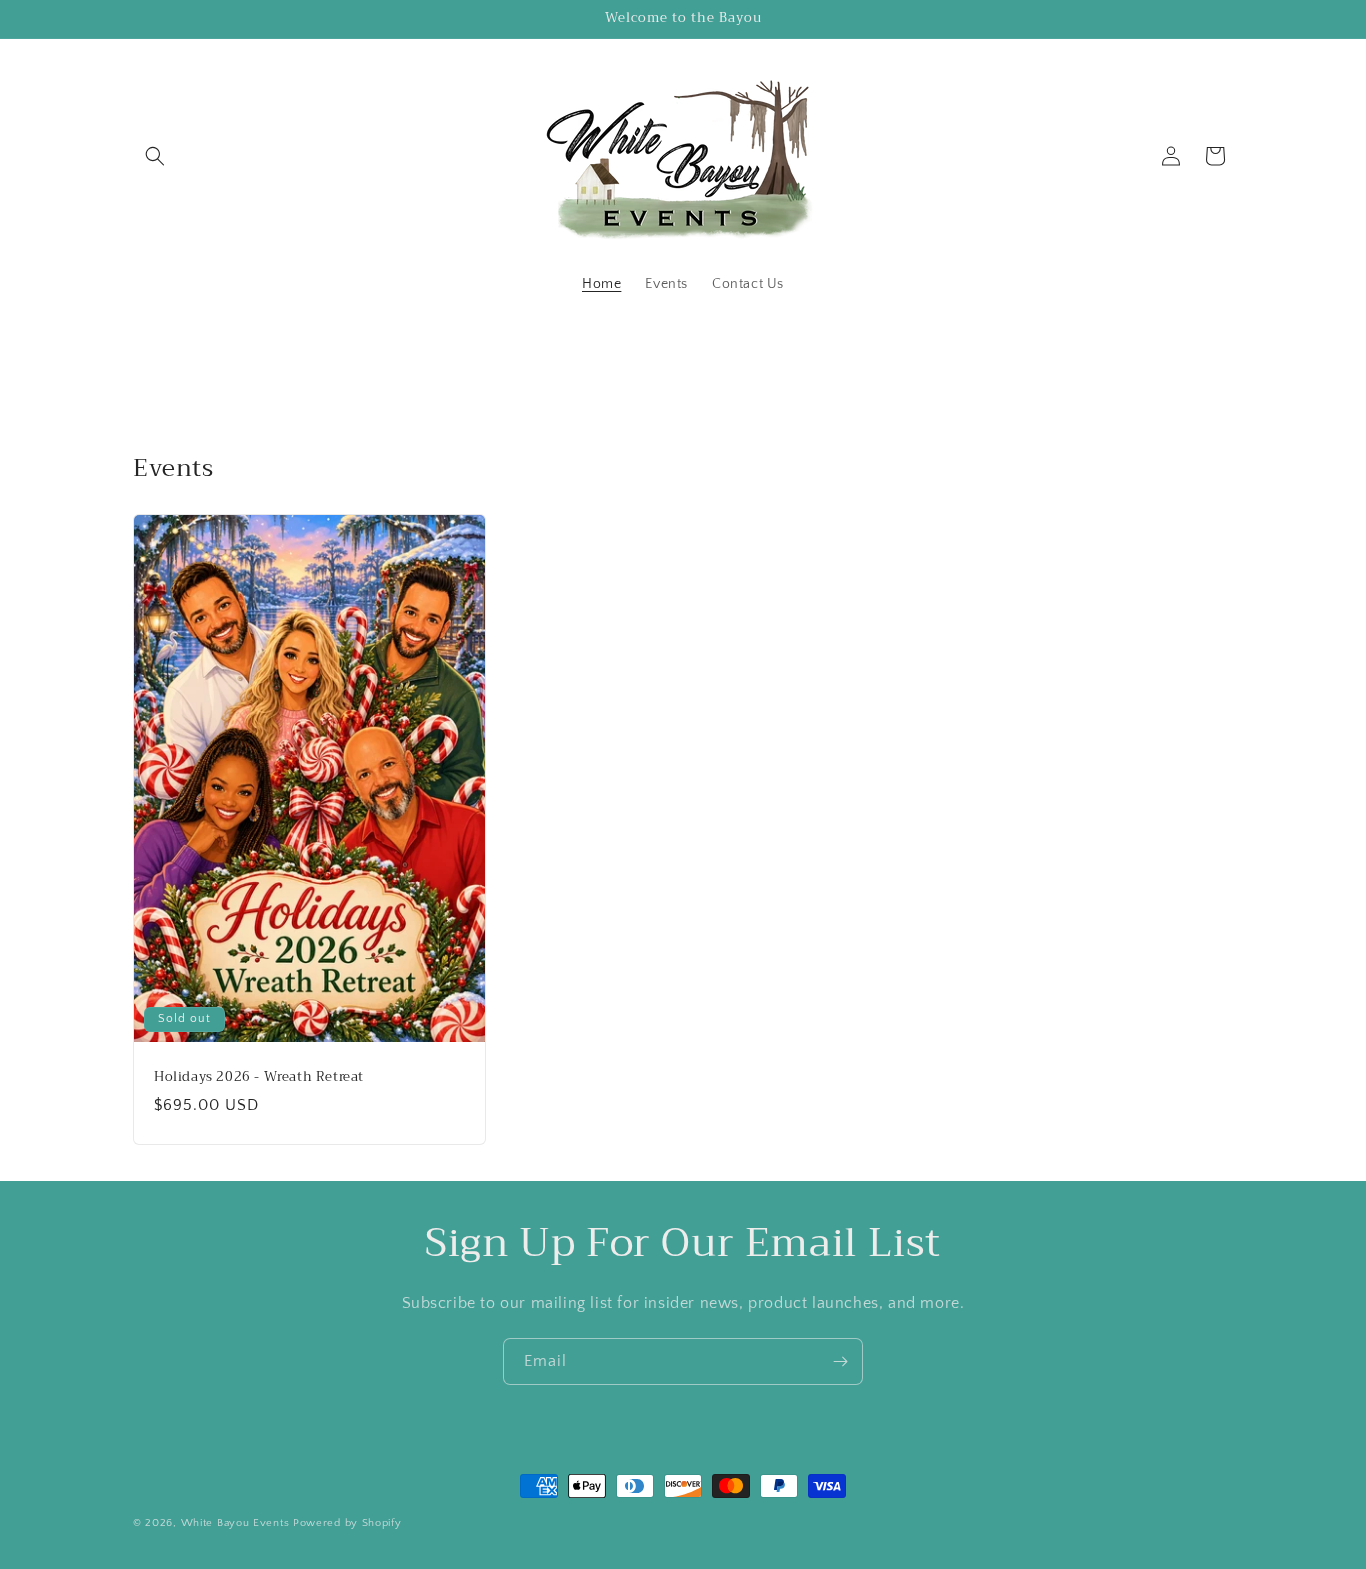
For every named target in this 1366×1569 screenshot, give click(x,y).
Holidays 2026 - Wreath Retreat (259, 1077)
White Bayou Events (235, 1523)
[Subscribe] (840, 1361)
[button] (155, 156)
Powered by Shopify (347, 1523)
